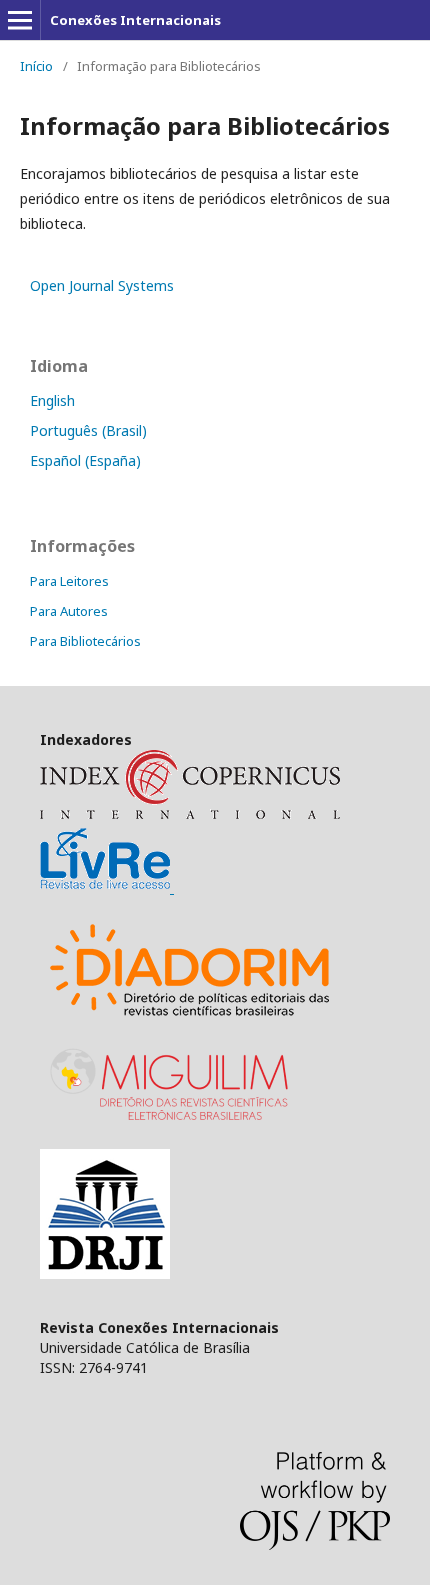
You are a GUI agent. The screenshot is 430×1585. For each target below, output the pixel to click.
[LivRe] (107, 887)
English (52, 400)
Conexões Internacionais (135, 20)
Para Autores (69, 611)
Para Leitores (69, 581)
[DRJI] (105, 1273)
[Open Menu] (20, 20)
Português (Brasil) (88, 430)
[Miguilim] (172, 1124)
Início (36, 66)
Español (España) (85, 460)
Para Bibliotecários (85, 641)
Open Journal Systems (102, 285)
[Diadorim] (190, 1023)
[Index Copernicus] (190, 813)
